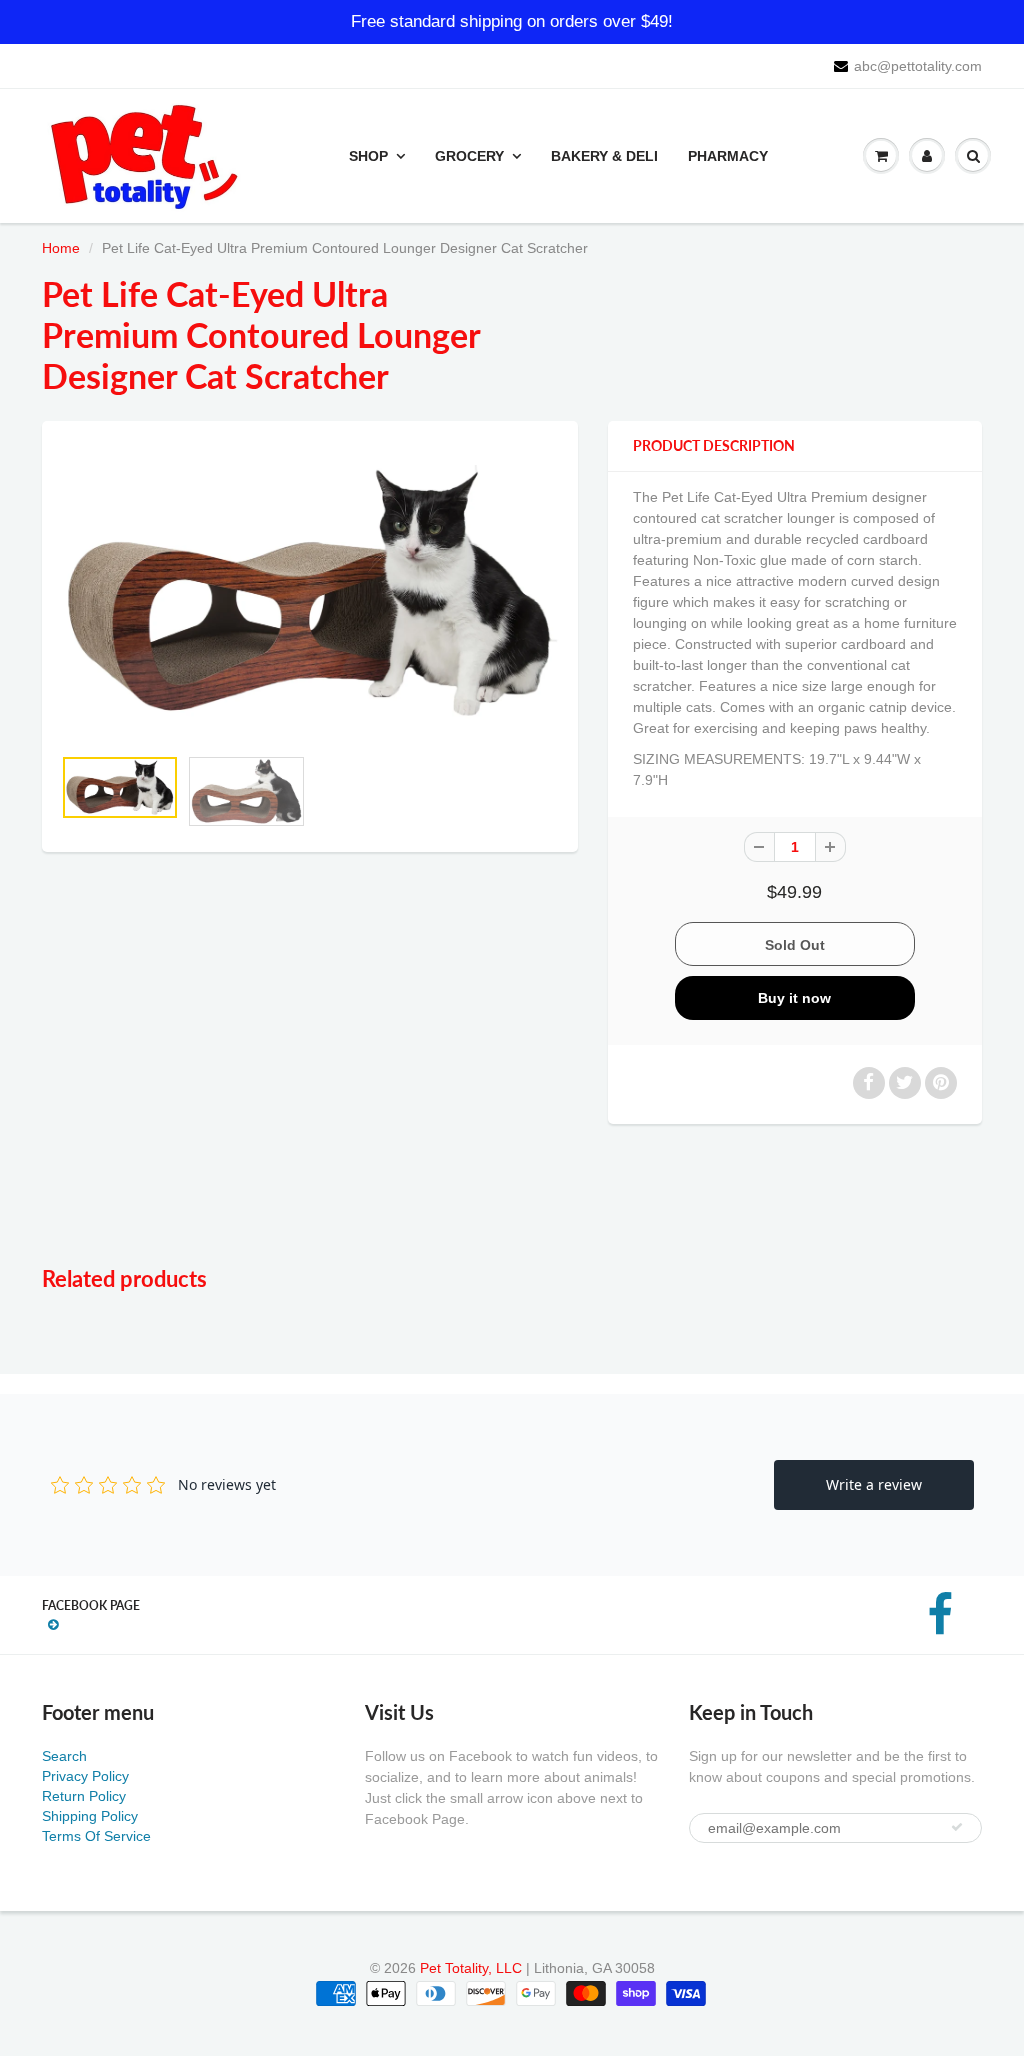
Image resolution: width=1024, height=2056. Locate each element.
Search (64, 1756)
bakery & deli (604, 156)
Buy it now (794, 998)
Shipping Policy (90, 1816)
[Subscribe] (957, 1827)
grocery (469, 156)
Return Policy (84, 1796)
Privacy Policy (85, 1776)
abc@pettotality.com (918, 66)
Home (61, 248)
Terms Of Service (96, 1836)
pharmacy (728, 156)
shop (368, 156)
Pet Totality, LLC (471, 1968)
